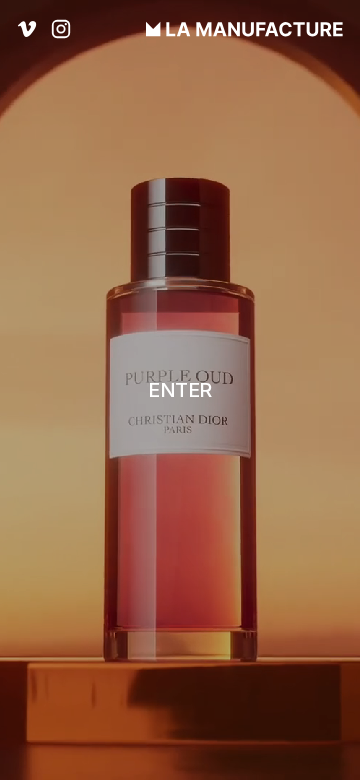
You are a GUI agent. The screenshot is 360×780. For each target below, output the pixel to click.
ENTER (180, 390)
